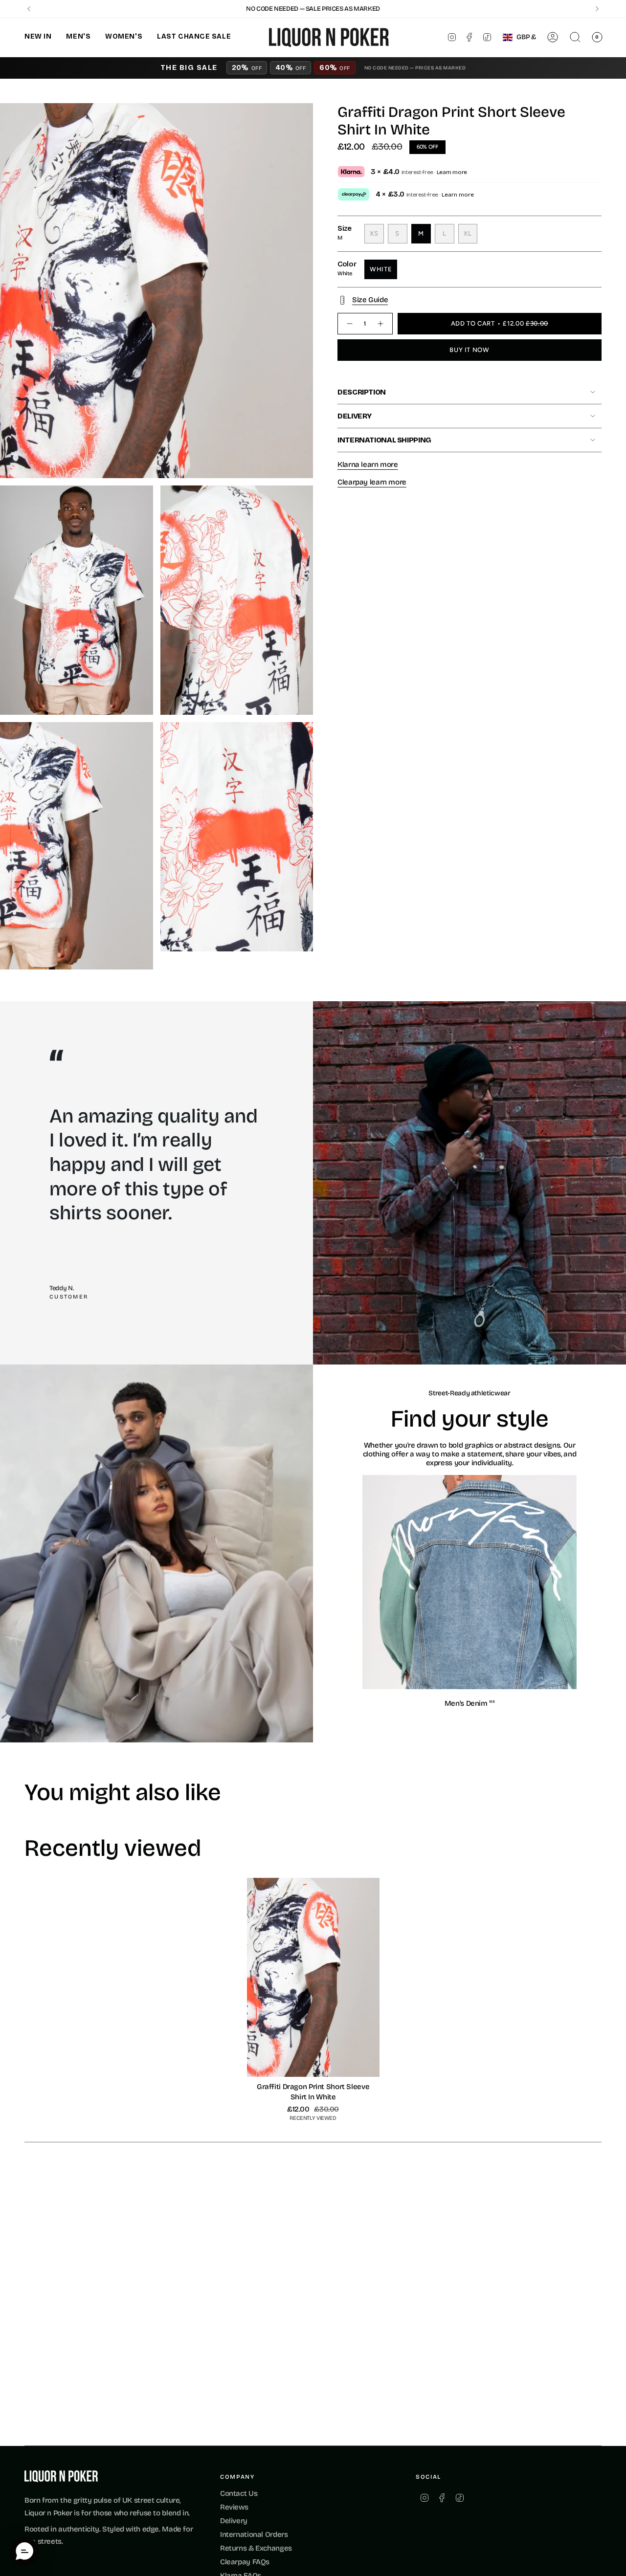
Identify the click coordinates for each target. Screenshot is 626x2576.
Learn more (452, 172)
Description (362, 392)
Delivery (355, 416)
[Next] (597, 9)
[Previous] (29, 9)
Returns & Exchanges (256, 2548)
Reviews (234, 2507)
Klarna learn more (368, 464)
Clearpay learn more (372, 482)
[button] (38, 37)
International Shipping (384, 440)
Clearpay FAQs (245, 2562)
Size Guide (370, 300)
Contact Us (239, 2493)
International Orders (254, 2534)
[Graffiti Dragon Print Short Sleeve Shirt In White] (313, 1977)
